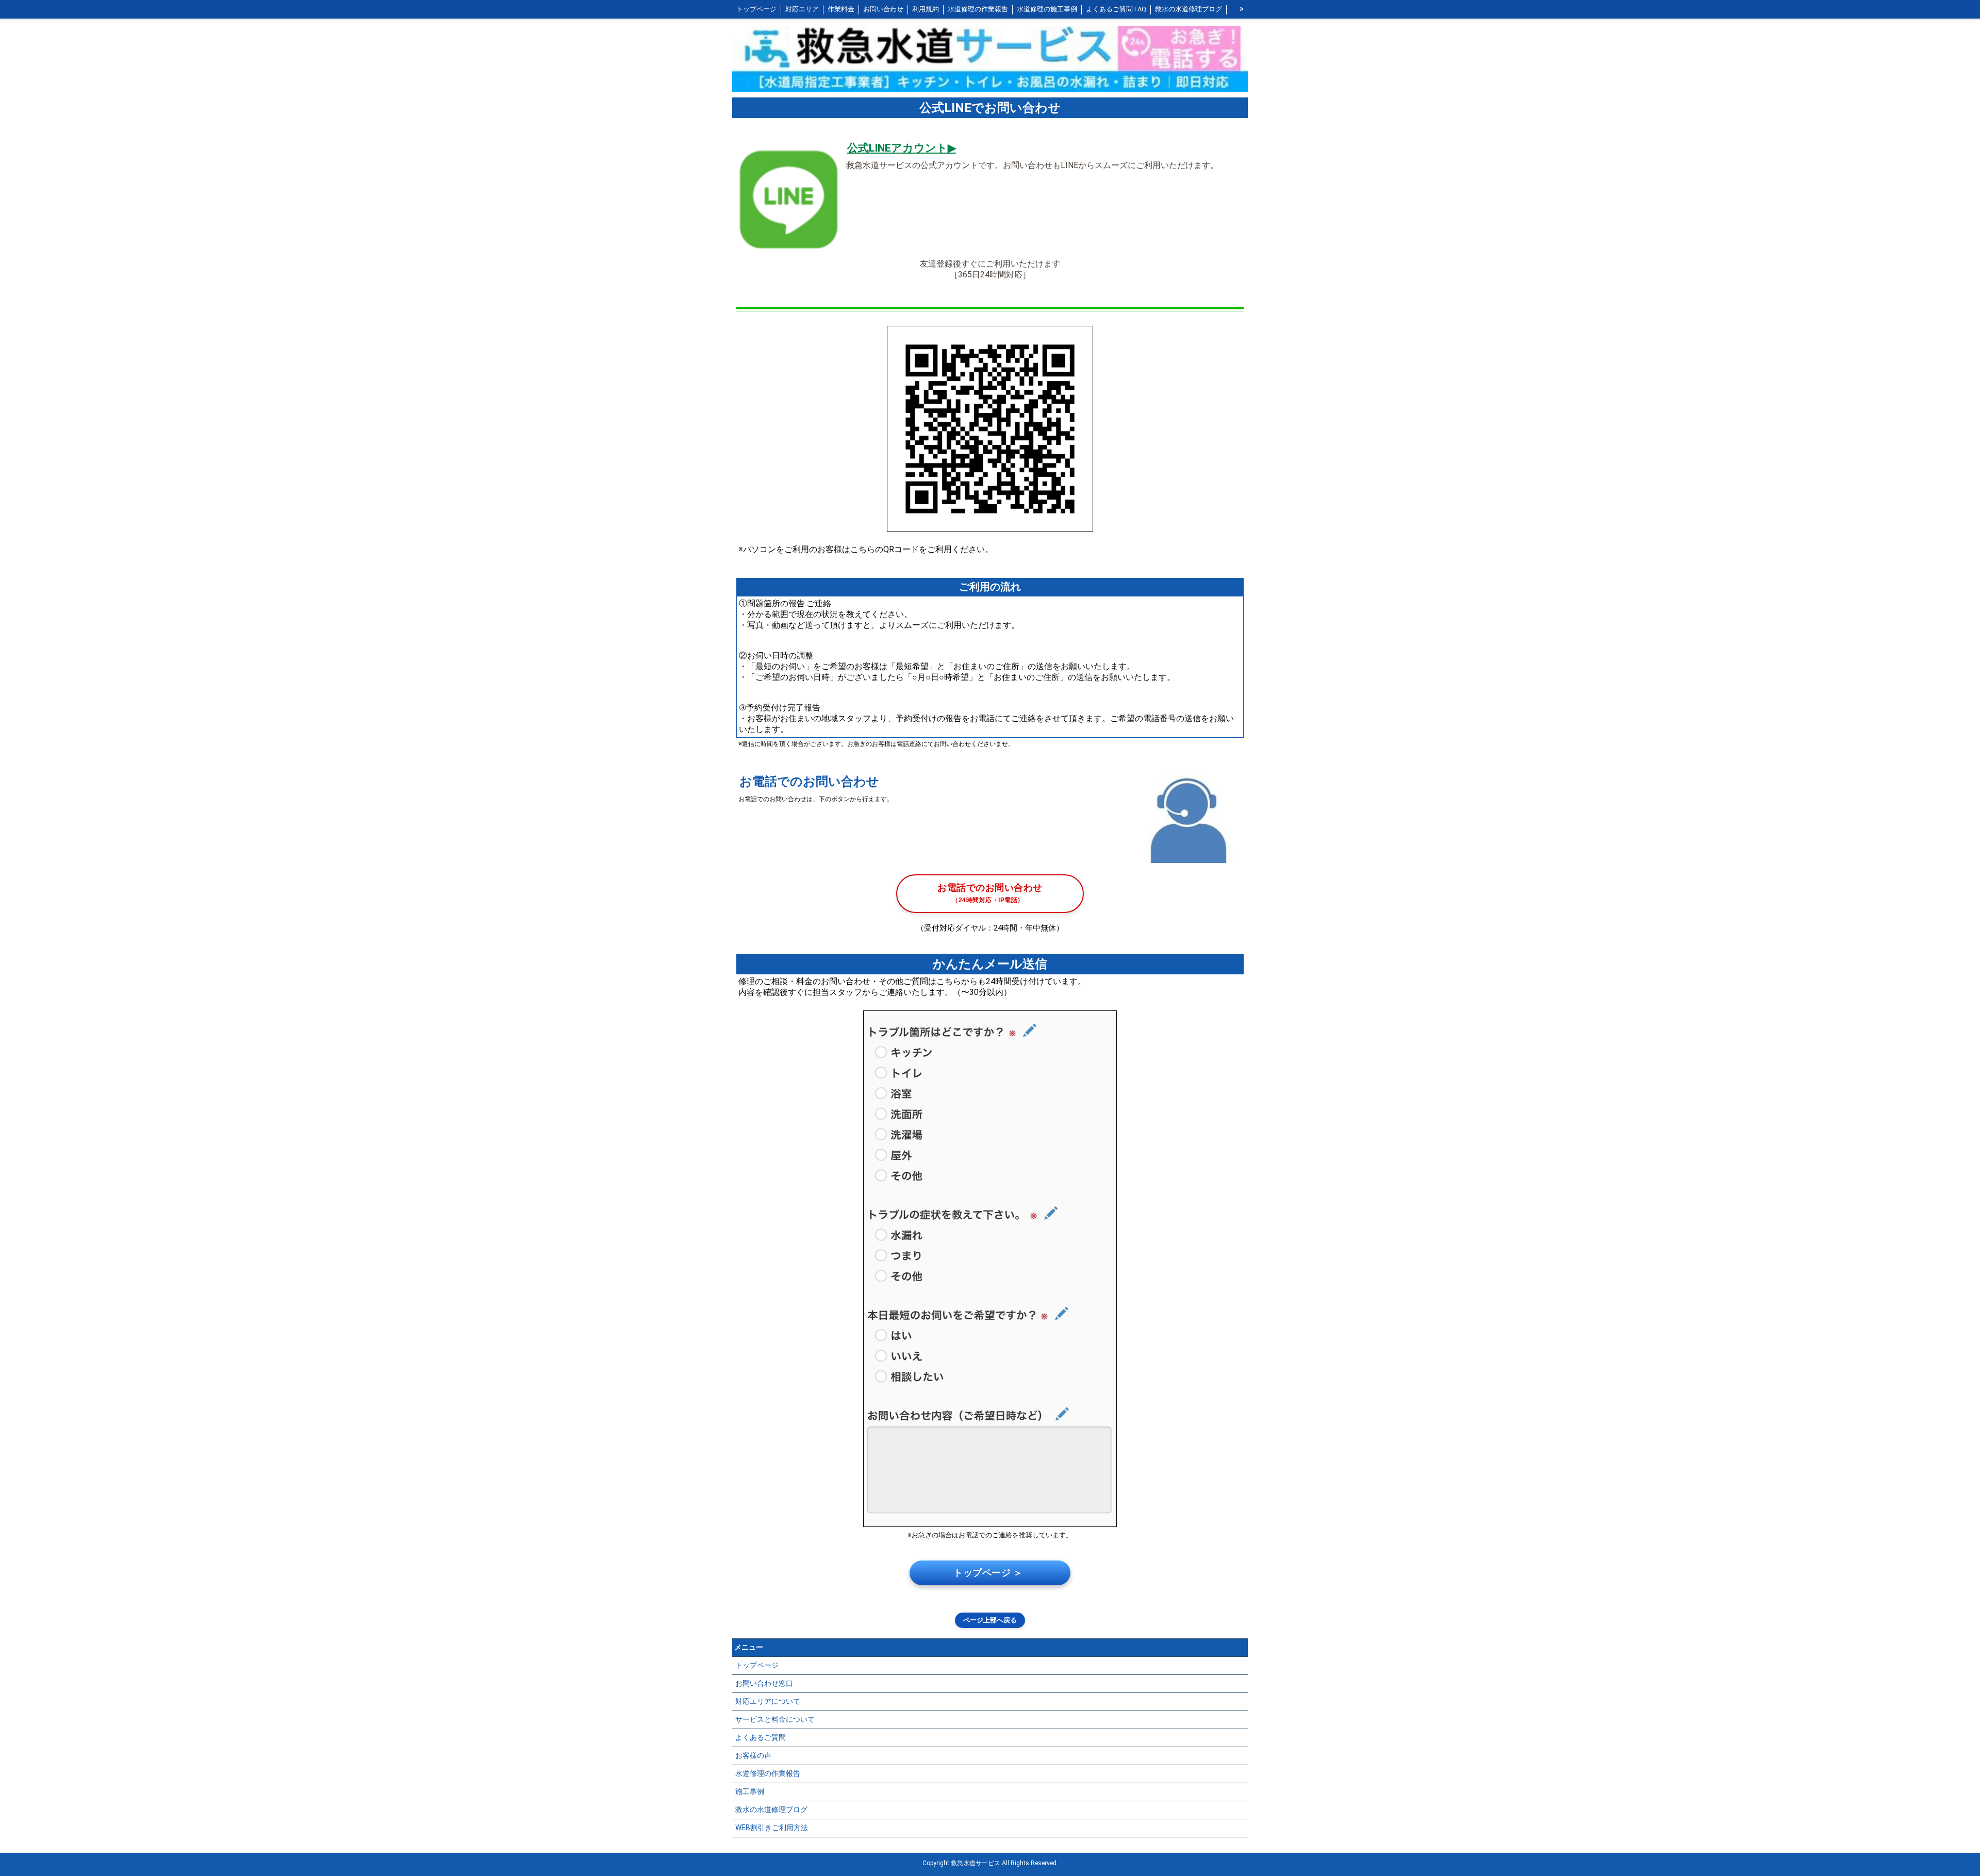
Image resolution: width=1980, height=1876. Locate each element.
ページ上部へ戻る (990, 1620)
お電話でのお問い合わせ (990, 893)
